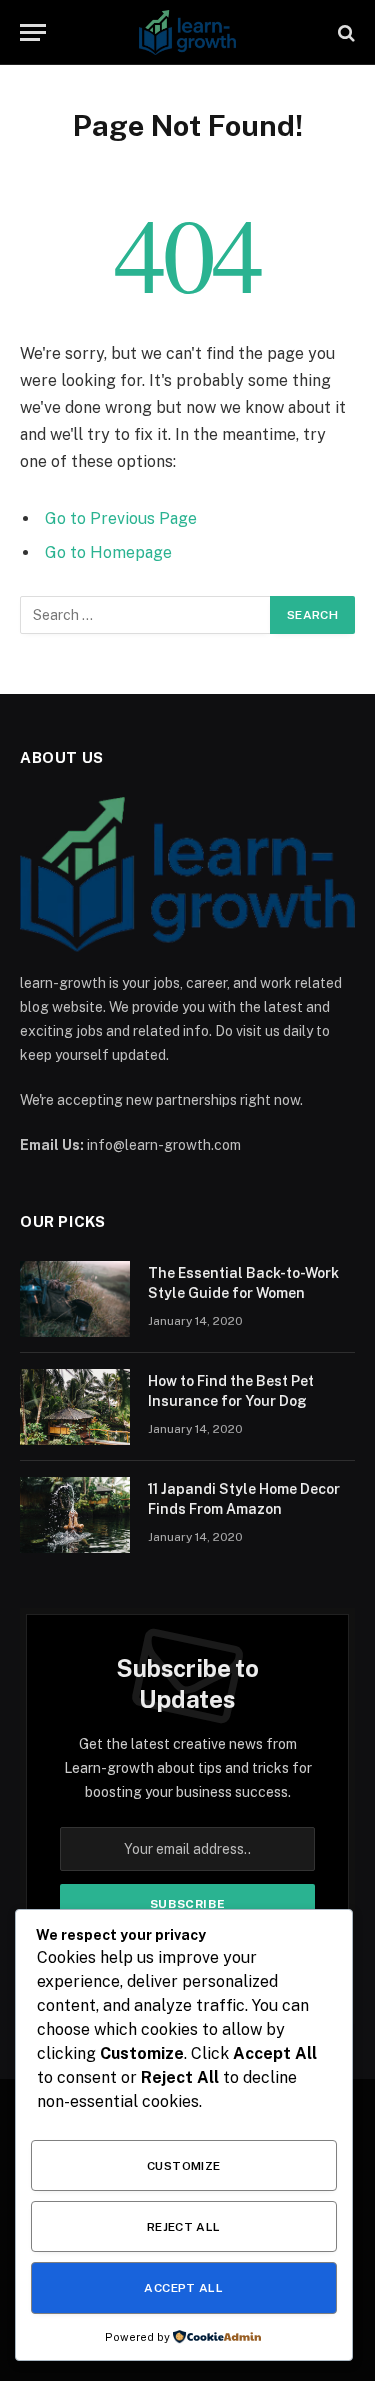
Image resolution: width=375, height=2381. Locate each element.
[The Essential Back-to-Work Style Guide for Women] (75, 1299)
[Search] (344, 32)
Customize (183, 2166)
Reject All (184, 2227)
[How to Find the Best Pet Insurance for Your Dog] (75, 1407)
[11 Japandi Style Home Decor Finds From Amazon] (75, 1515)
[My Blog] (188, 32)
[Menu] (33, 32)
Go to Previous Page (121, 518)
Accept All (183, 2288)
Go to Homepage (108, 552)
